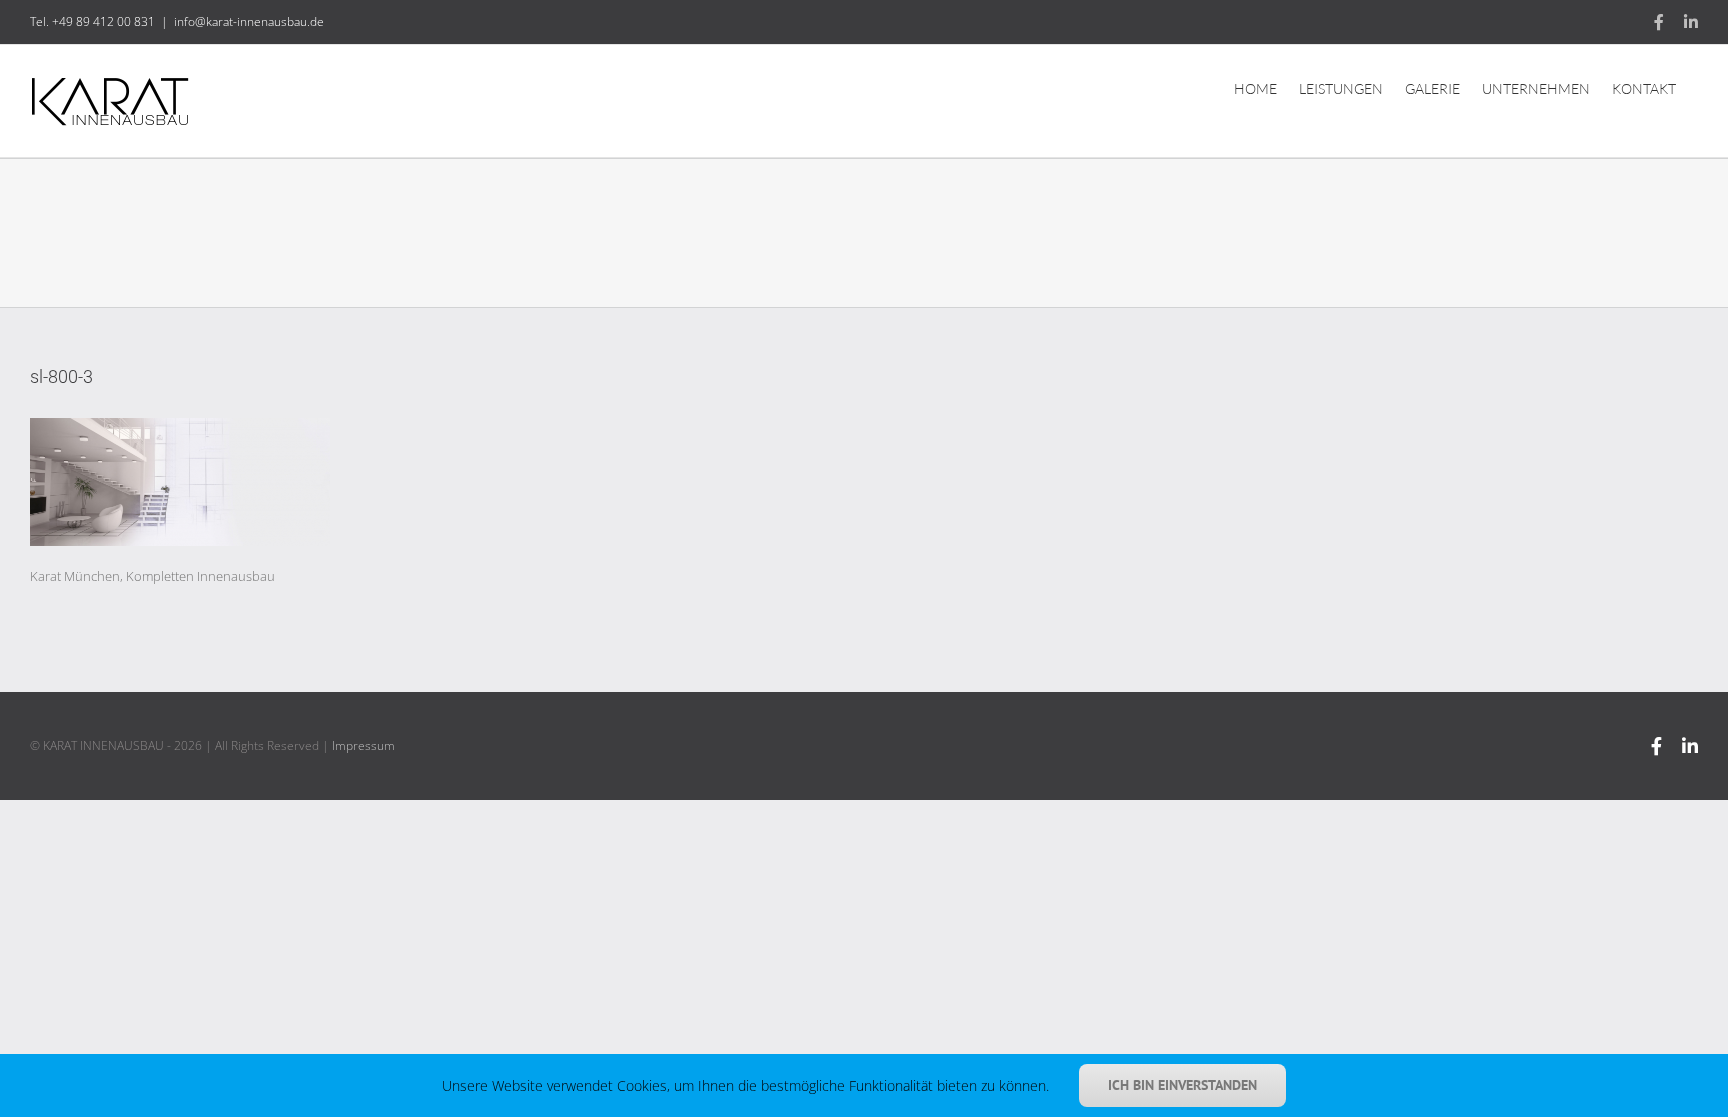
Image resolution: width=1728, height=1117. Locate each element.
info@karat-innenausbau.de (249, 21)
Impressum (363, 745)
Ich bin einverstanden (1182, 1085)
